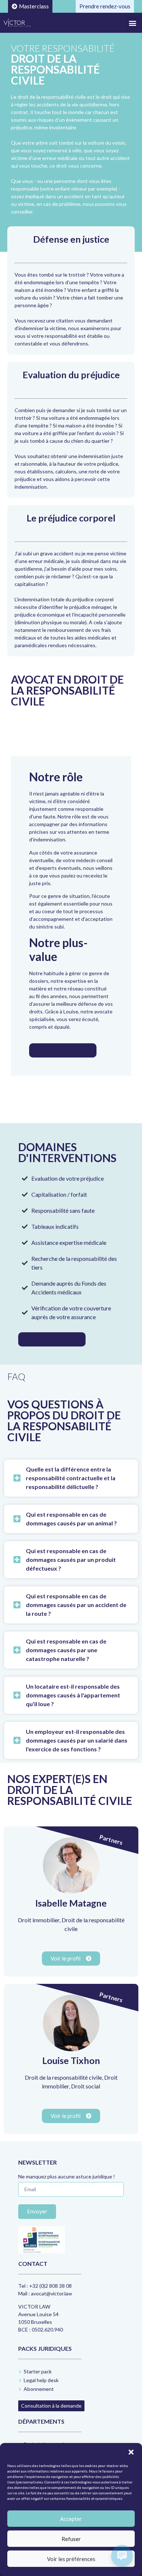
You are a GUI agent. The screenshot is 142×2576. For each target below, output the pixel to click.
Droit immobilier (39, 1920)
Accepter (71, 2519)
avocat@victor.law (52, 2293)
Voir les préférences (71, 2559)
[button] (131, 2452)
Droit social (86, 2086)
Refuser (71, 2539)
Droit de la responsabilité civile (63, 2077)
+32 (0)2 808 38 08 (50, 2286)
